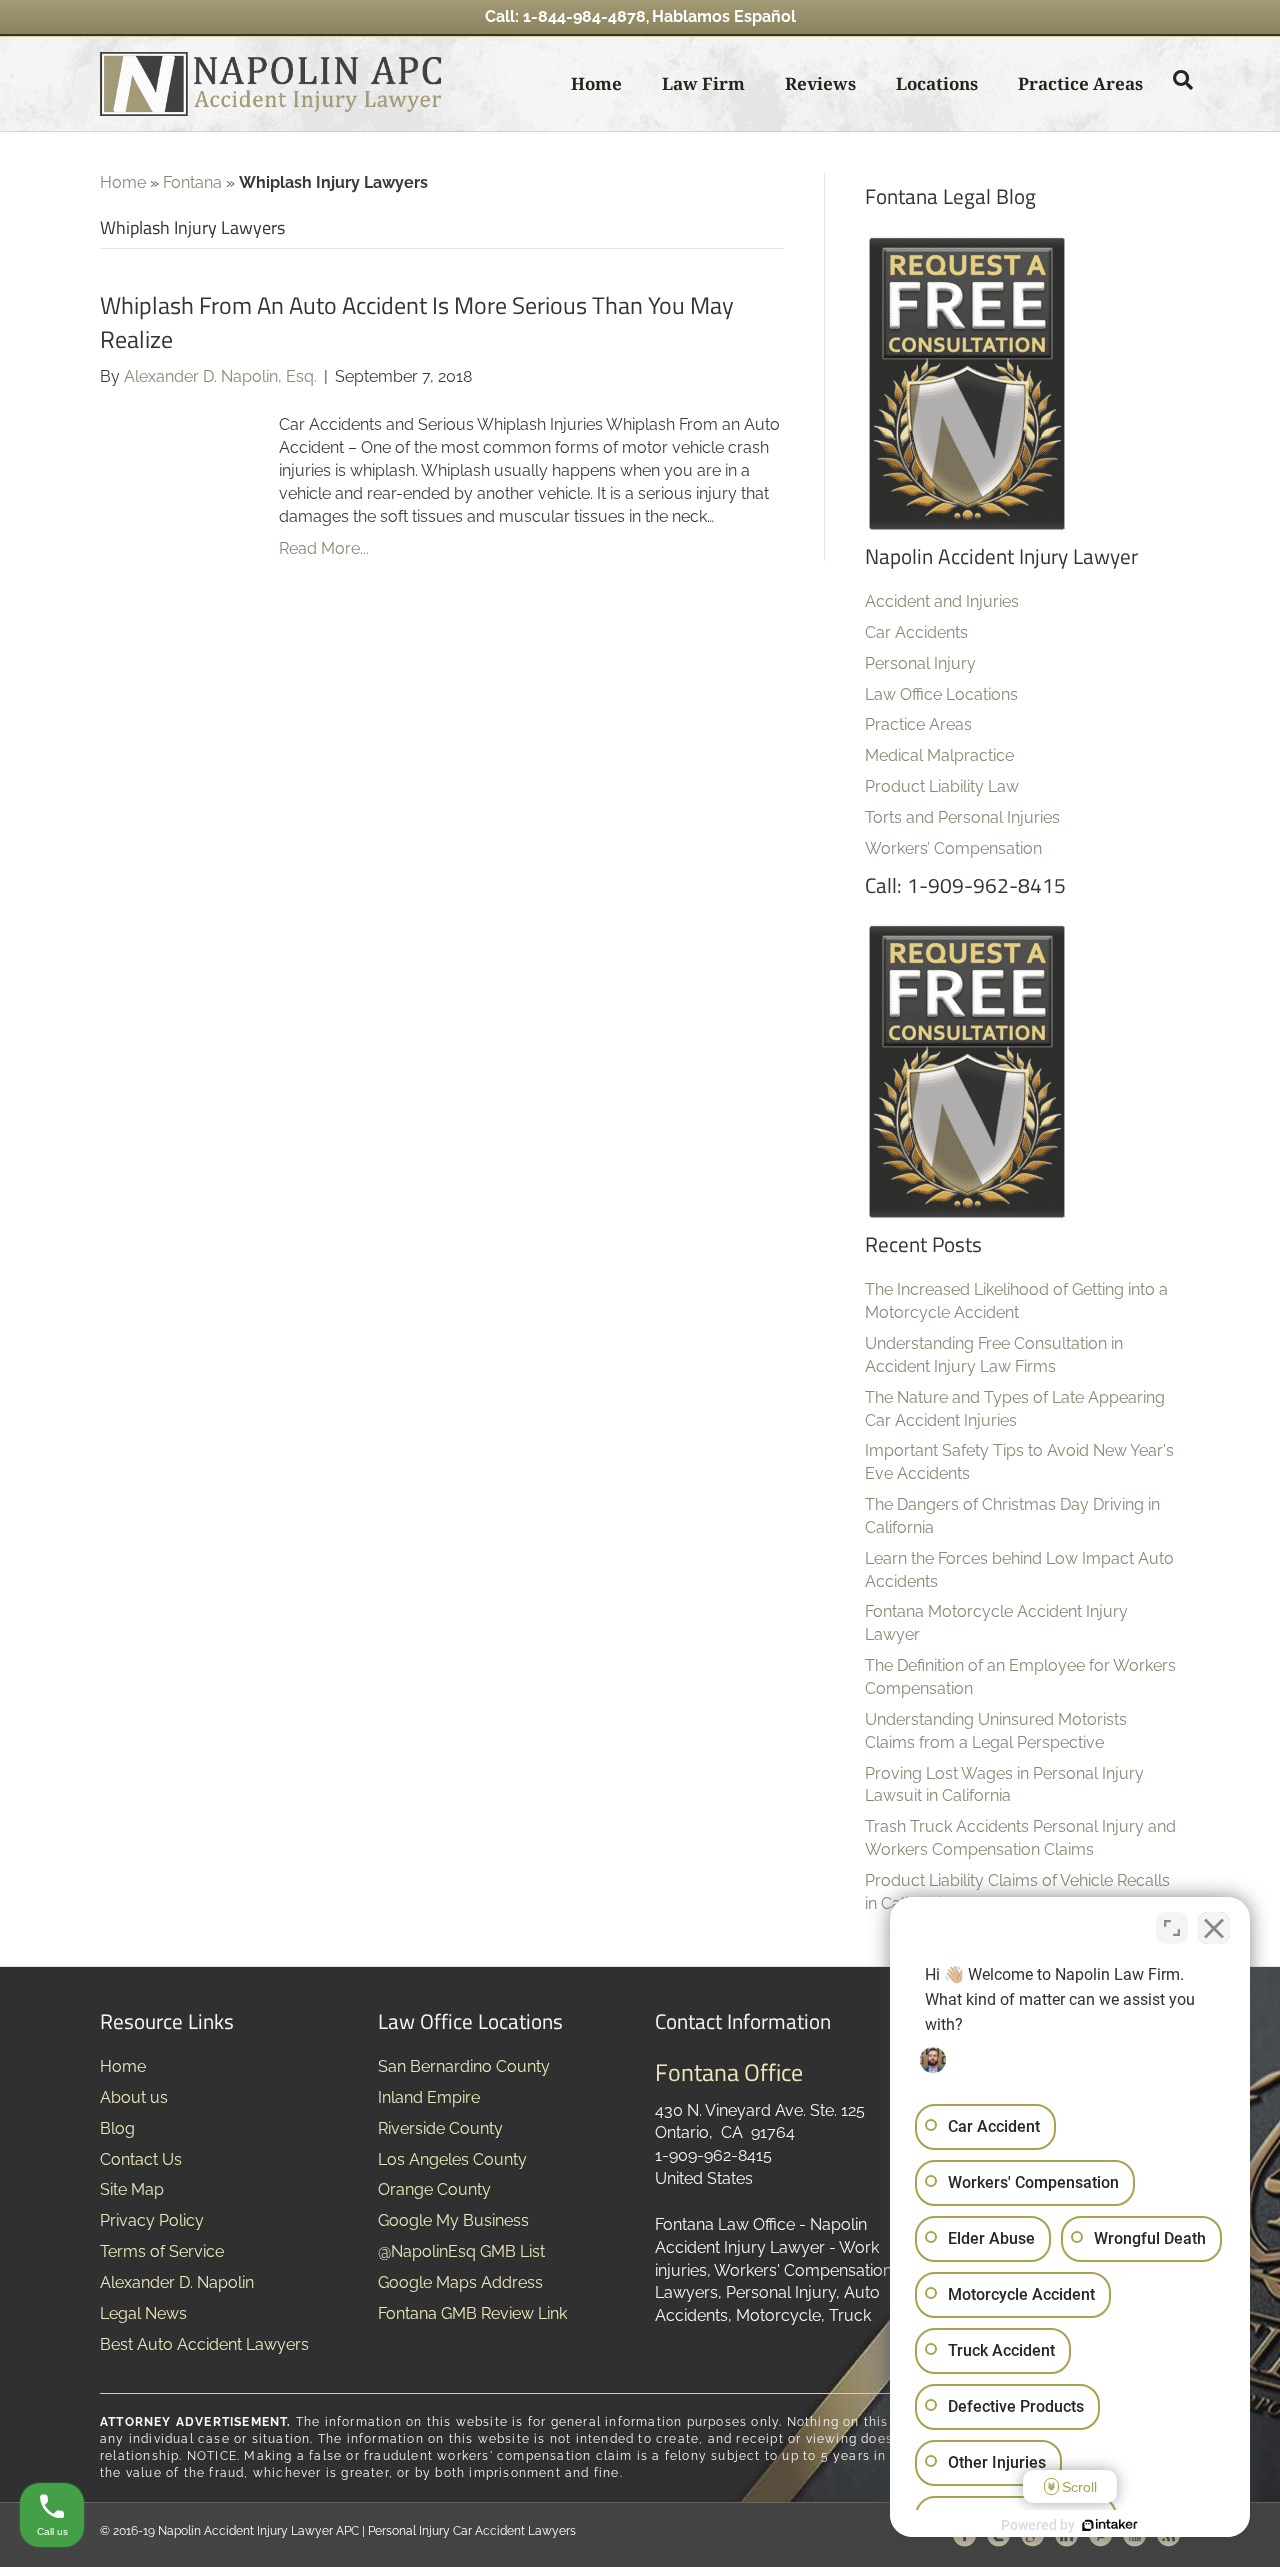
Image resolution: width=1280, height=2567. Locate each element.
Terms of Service (162, 2251)
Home (596, 83)
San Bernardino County (464, 2066)
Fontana (192, 182)
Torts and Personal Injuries (962, 817)
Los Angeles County (452, 2159)
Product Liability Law (942, 786)
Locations (937, 83)
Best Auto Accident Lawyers (204, 2344)
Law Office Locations (941, 694)
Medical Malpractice (939, 755)
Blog (117, 2128)
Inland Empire (429, 2097)
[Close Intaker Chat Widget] (1214, 1928)
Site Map (132, 2189)
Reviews (820, 83)
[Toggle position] (1172, 1928)
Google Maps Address (460, 2282)
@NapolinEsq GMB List (461, 2251)
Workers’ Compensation (953, 848)
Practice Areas (1080, 83)
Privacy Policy (152, 2220)
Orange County (434, 2189)
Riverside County (440, 2128)
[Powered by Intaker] (1110, 2525)
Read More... (324, 548)
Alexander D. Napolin (177, 2282)
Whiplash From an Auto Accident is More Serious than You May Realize (417, 322)
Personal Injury (920, 663)
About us (134, 2097)
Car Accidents (916, 632)
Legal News (143, 2313)
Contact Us (141, 2159)
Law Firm (703, 83)
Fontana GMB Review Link (472, 2313)
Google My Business (453, 2220)
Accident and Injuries (942, 601)
